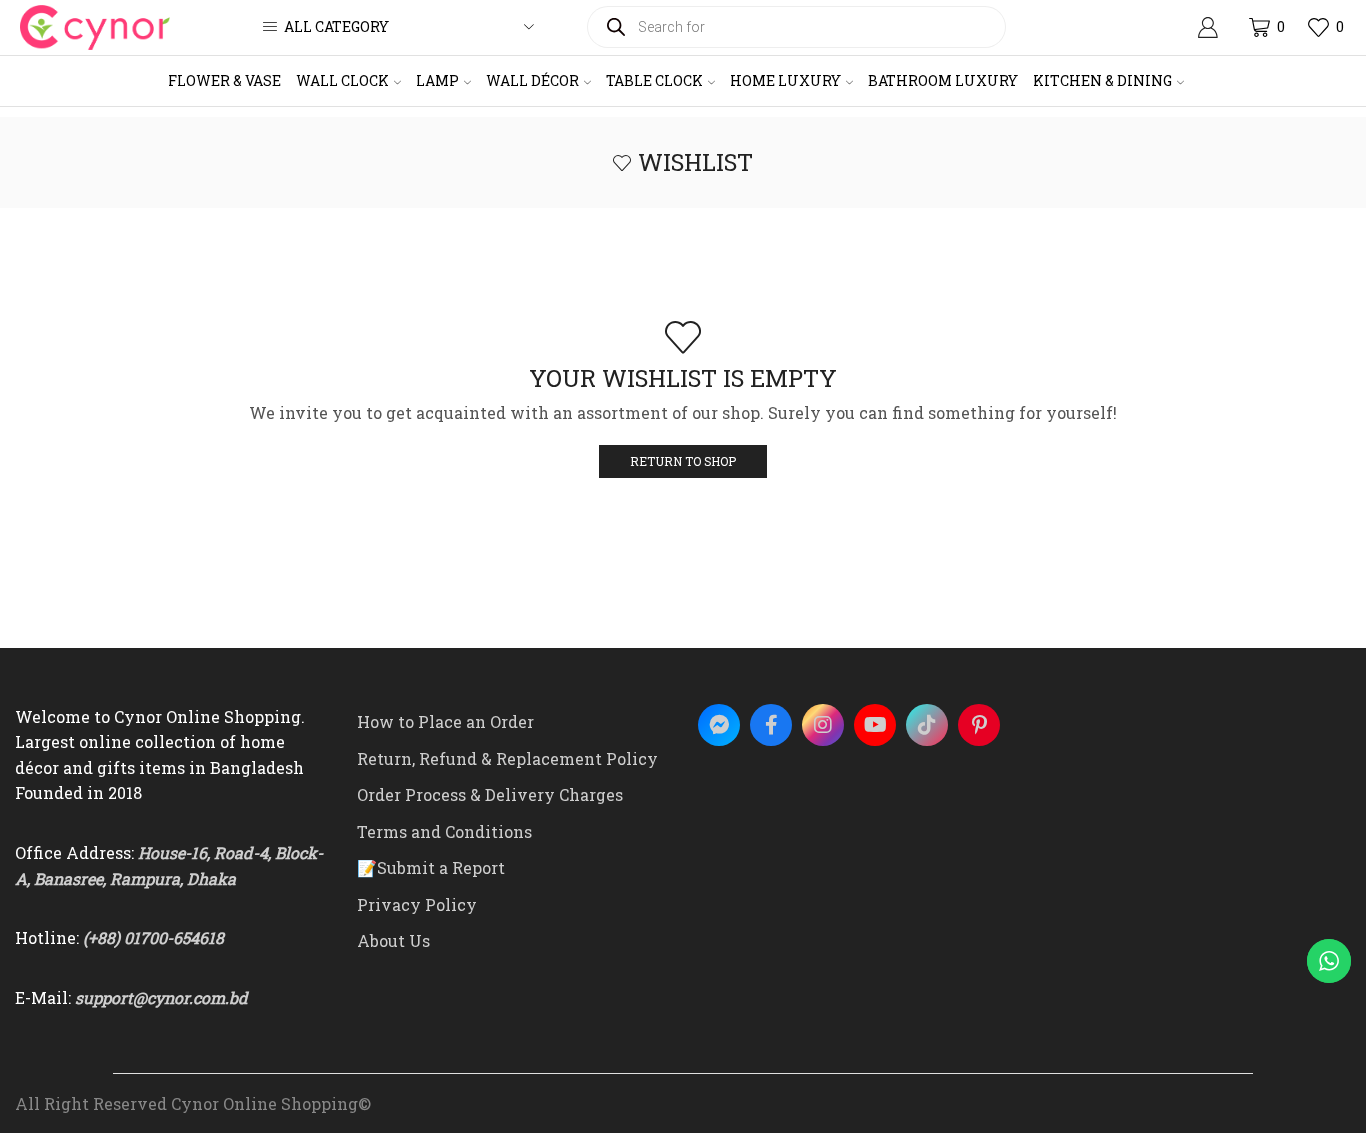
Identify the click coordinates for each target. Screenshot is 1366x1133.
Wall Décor (532, 80)
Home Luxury (785, 80)
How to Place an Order (445, 721)
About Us (393, 940)
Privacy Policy (417, 904)
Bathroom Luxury (943, 80)
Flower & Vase (224, 80)
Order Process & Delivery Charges (490, 794)
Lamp (437, 80)
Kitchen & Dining (1102, 80)
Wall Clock (342, 80)
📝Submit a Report (431, 867)
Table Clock (654, 80)
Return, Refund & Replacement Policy (507, 758)
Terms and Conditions (444, 831)
